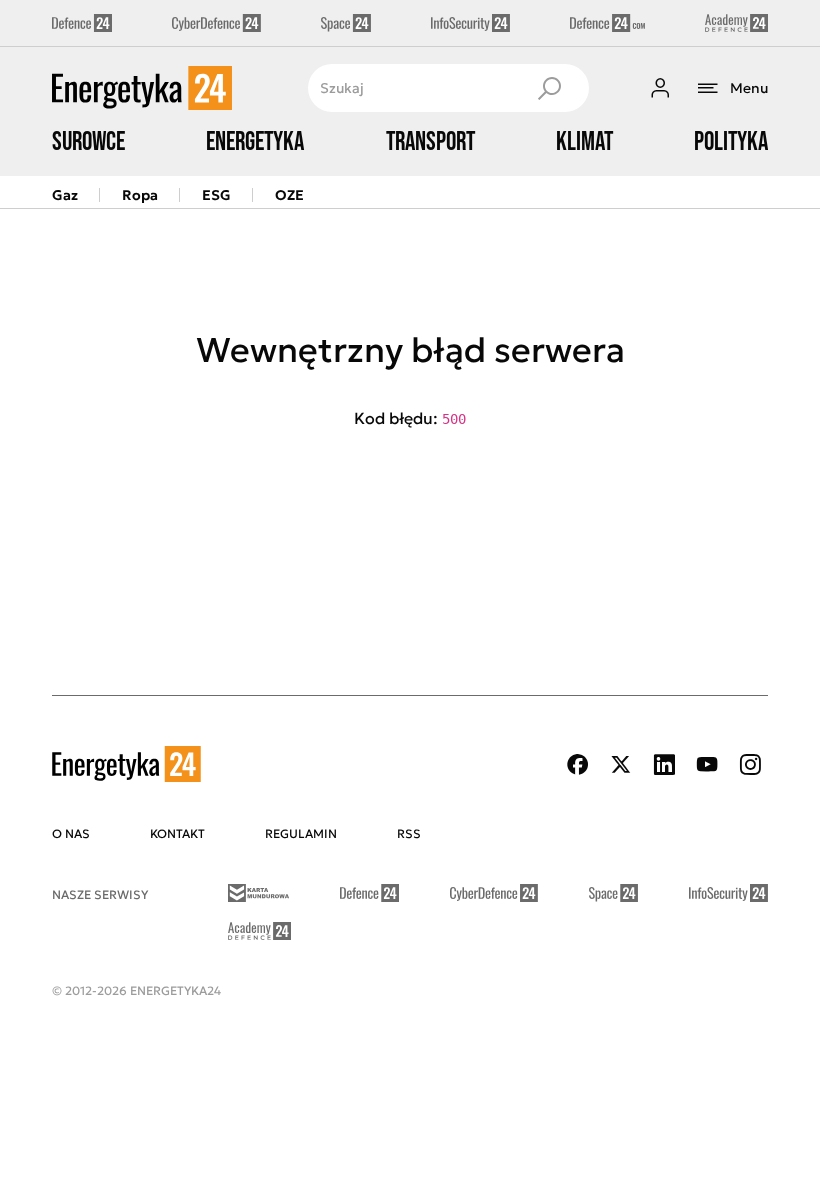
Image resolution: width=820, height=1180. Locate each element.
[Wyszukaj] (549, 88)
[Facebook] (578, 764)
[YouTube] (707, 764)
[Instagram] (750, 764)
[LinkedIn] (664, 764)
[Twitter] (621, 764)
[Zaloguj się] (660, 88)
